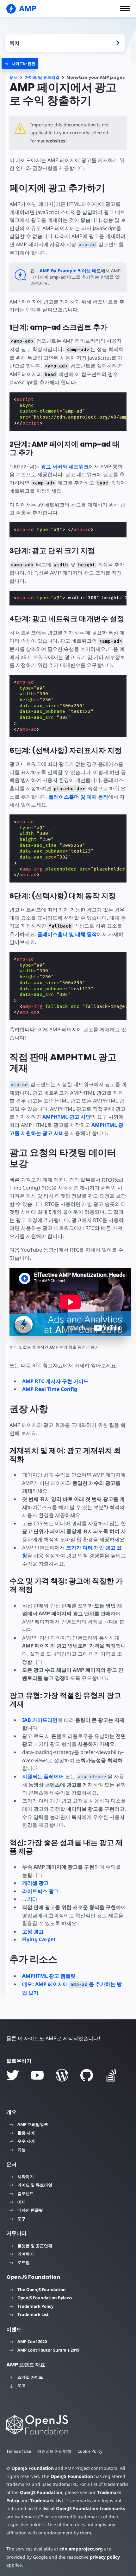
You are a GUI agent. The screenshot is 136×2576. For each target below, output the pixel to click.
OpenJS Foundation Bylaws (45, 2298)
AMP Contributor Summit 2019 (48, 2350)
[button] (125, 9)
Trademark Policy (35, 2306)
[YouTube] (37, 2075)
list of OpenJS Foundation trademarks (84, 2508)
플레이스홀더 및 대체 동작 (78, 797)
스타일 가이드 (30, 2377)
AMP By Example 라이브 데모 (70, 271)
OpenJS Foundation (33, 2468)
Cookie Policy (90, 2451)
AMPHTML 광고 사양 (67, 1117)
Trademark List (33, 2314)
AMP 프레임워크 (33, 2124)
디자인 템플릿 (30, 2210)
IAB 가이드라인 (40, 1720)
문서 (14, 77)
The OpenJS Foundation (42, 2289)
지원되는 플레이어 (43, 1776)
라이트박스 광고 (40, 1891)
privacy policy (105, 2557)
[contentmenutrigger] (65, 43)
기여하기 (26, 2254)
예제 (22, 2202)
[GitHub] (87, 2075)
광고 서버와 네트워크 (65, 466)
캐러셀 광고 (35, 1883)
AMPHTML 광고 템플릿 (49, 1976)
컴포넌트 (26, 2193)
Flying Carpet (39, 1939)
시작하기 (26, 2177)
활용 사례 (26, 2133)
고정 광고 (33, 1931)
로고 (22, 2385)
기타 (32, 1899)
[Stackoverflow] (111, 2075)
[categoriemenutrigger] (20, 64)
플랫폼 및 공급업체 (35, 2246)
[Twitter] (13, 2075)
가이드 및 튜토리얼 (42, 77)
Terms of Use (19, 2451)
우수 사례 (26, 2141)
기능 (22, 2150)
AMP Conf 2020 (32, 2342)
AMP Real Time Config (50, 1389)
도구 (22, 2219)
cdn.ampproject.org (81, 2549)
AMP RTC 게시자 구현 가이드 (55, 1381)
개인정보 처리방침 (54, 2451)
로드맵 (24, 2262)
